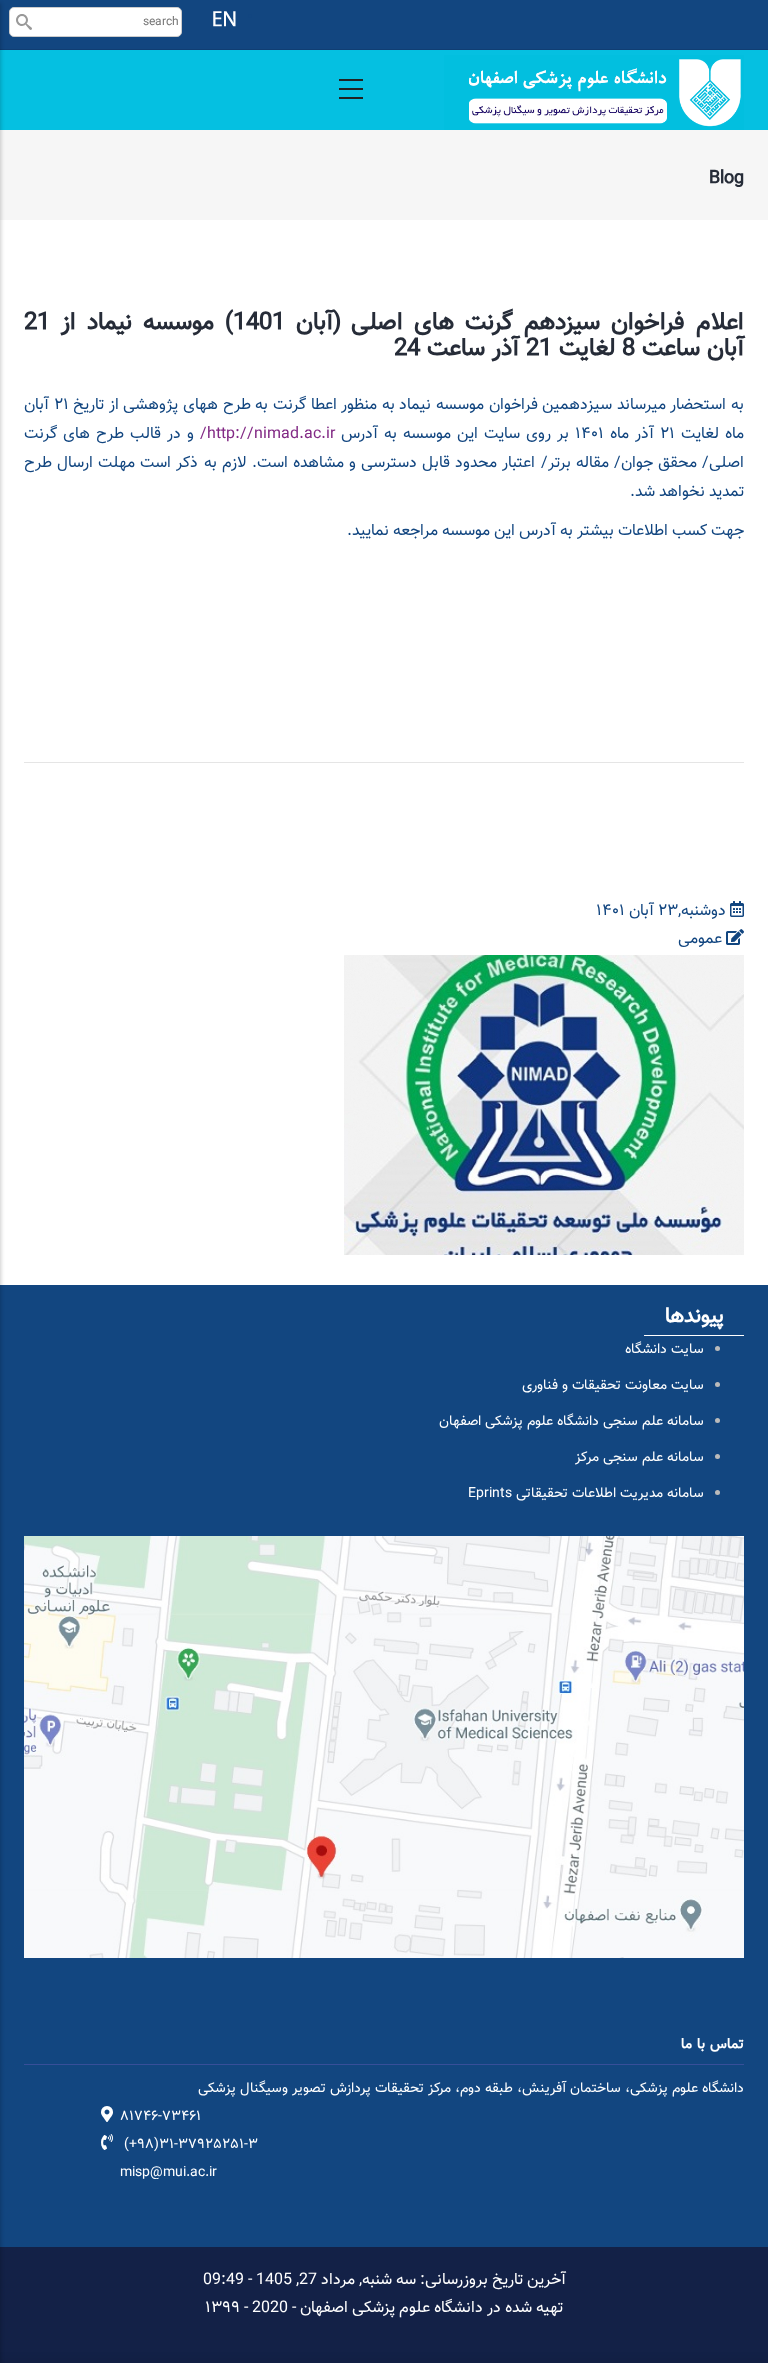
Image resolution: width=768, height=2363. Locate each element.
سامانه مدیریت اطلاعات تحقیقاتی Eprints (586, 1494)
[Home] (594, 92)
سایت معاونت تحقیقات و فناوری (613, 1386)
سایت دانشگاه (664, 1350)
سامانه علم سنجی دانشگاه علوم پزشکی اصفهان (571, 1422)
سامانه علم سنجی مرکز (639, 1458)
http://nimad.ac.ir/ (267, 434)
